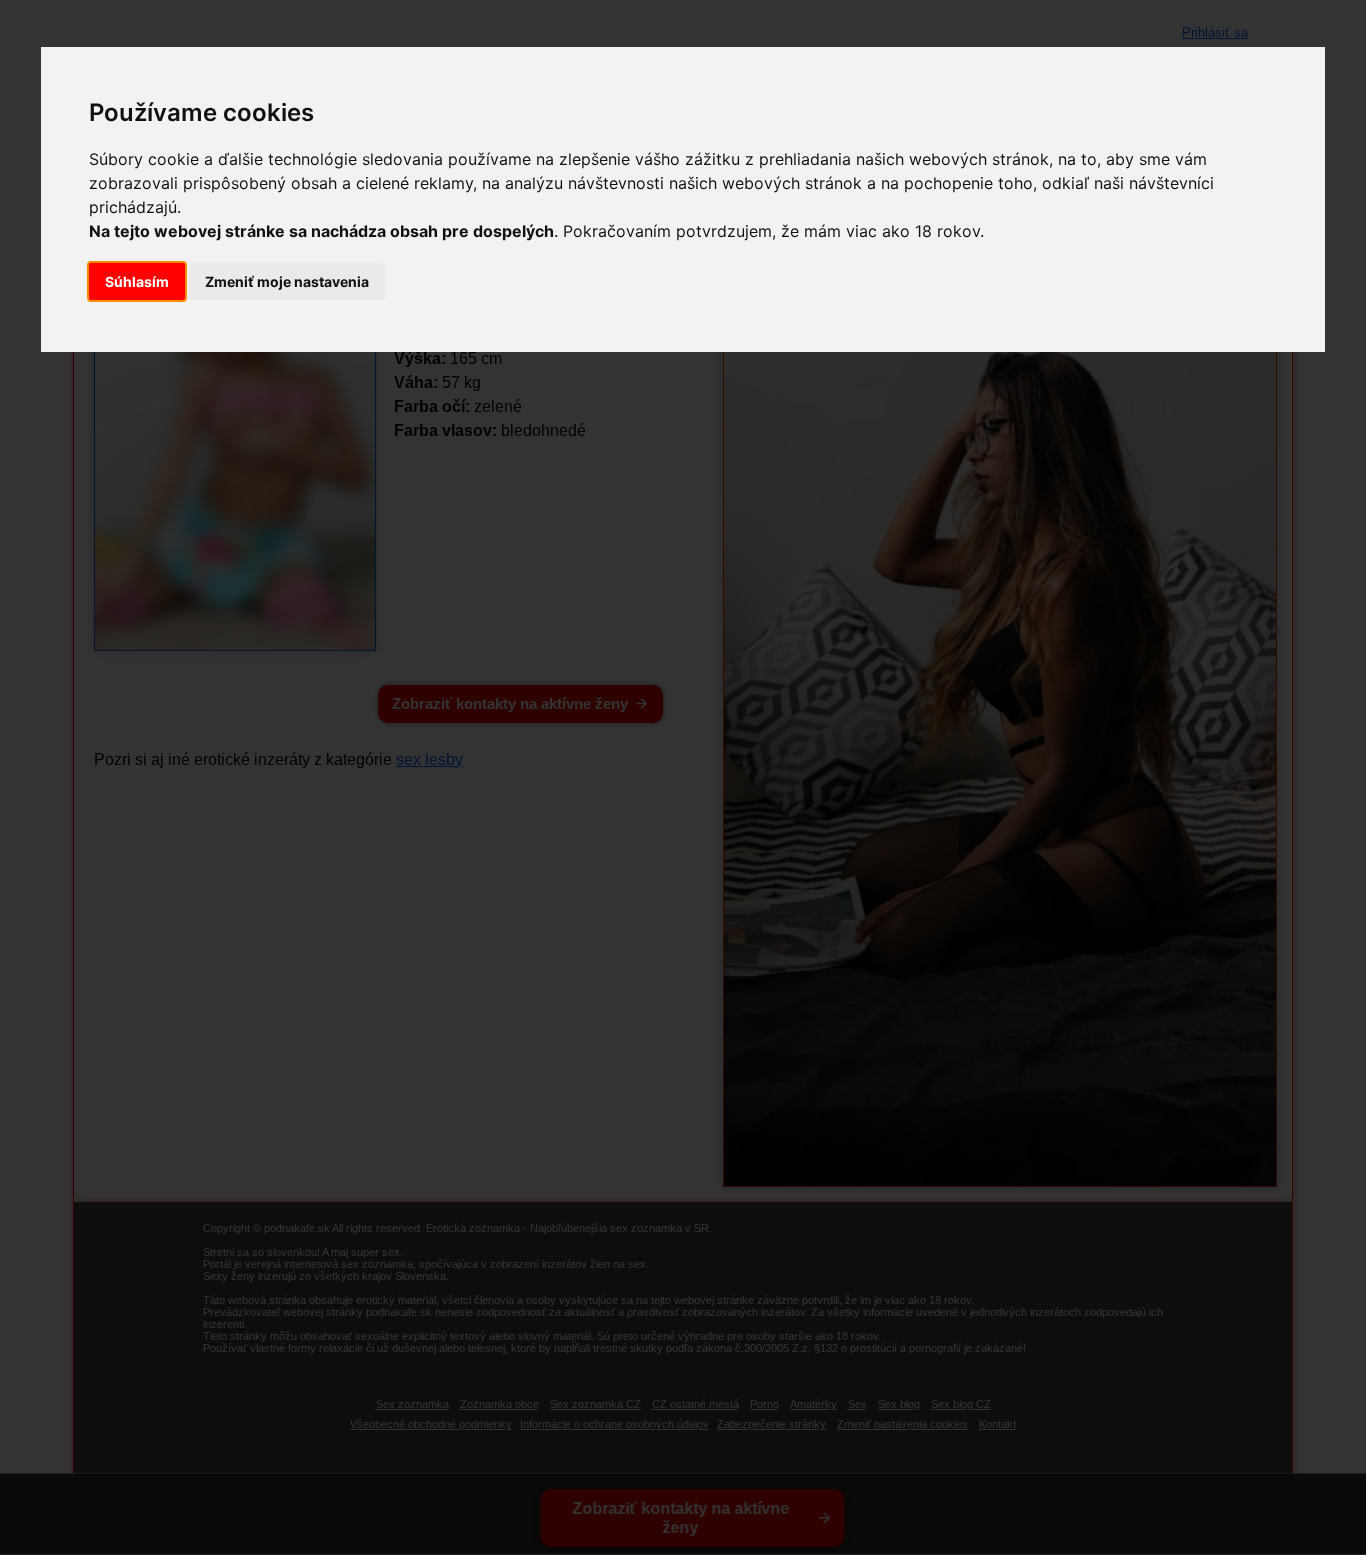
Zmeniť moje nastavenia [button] (287, 281)
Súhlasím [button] (137, 281)
